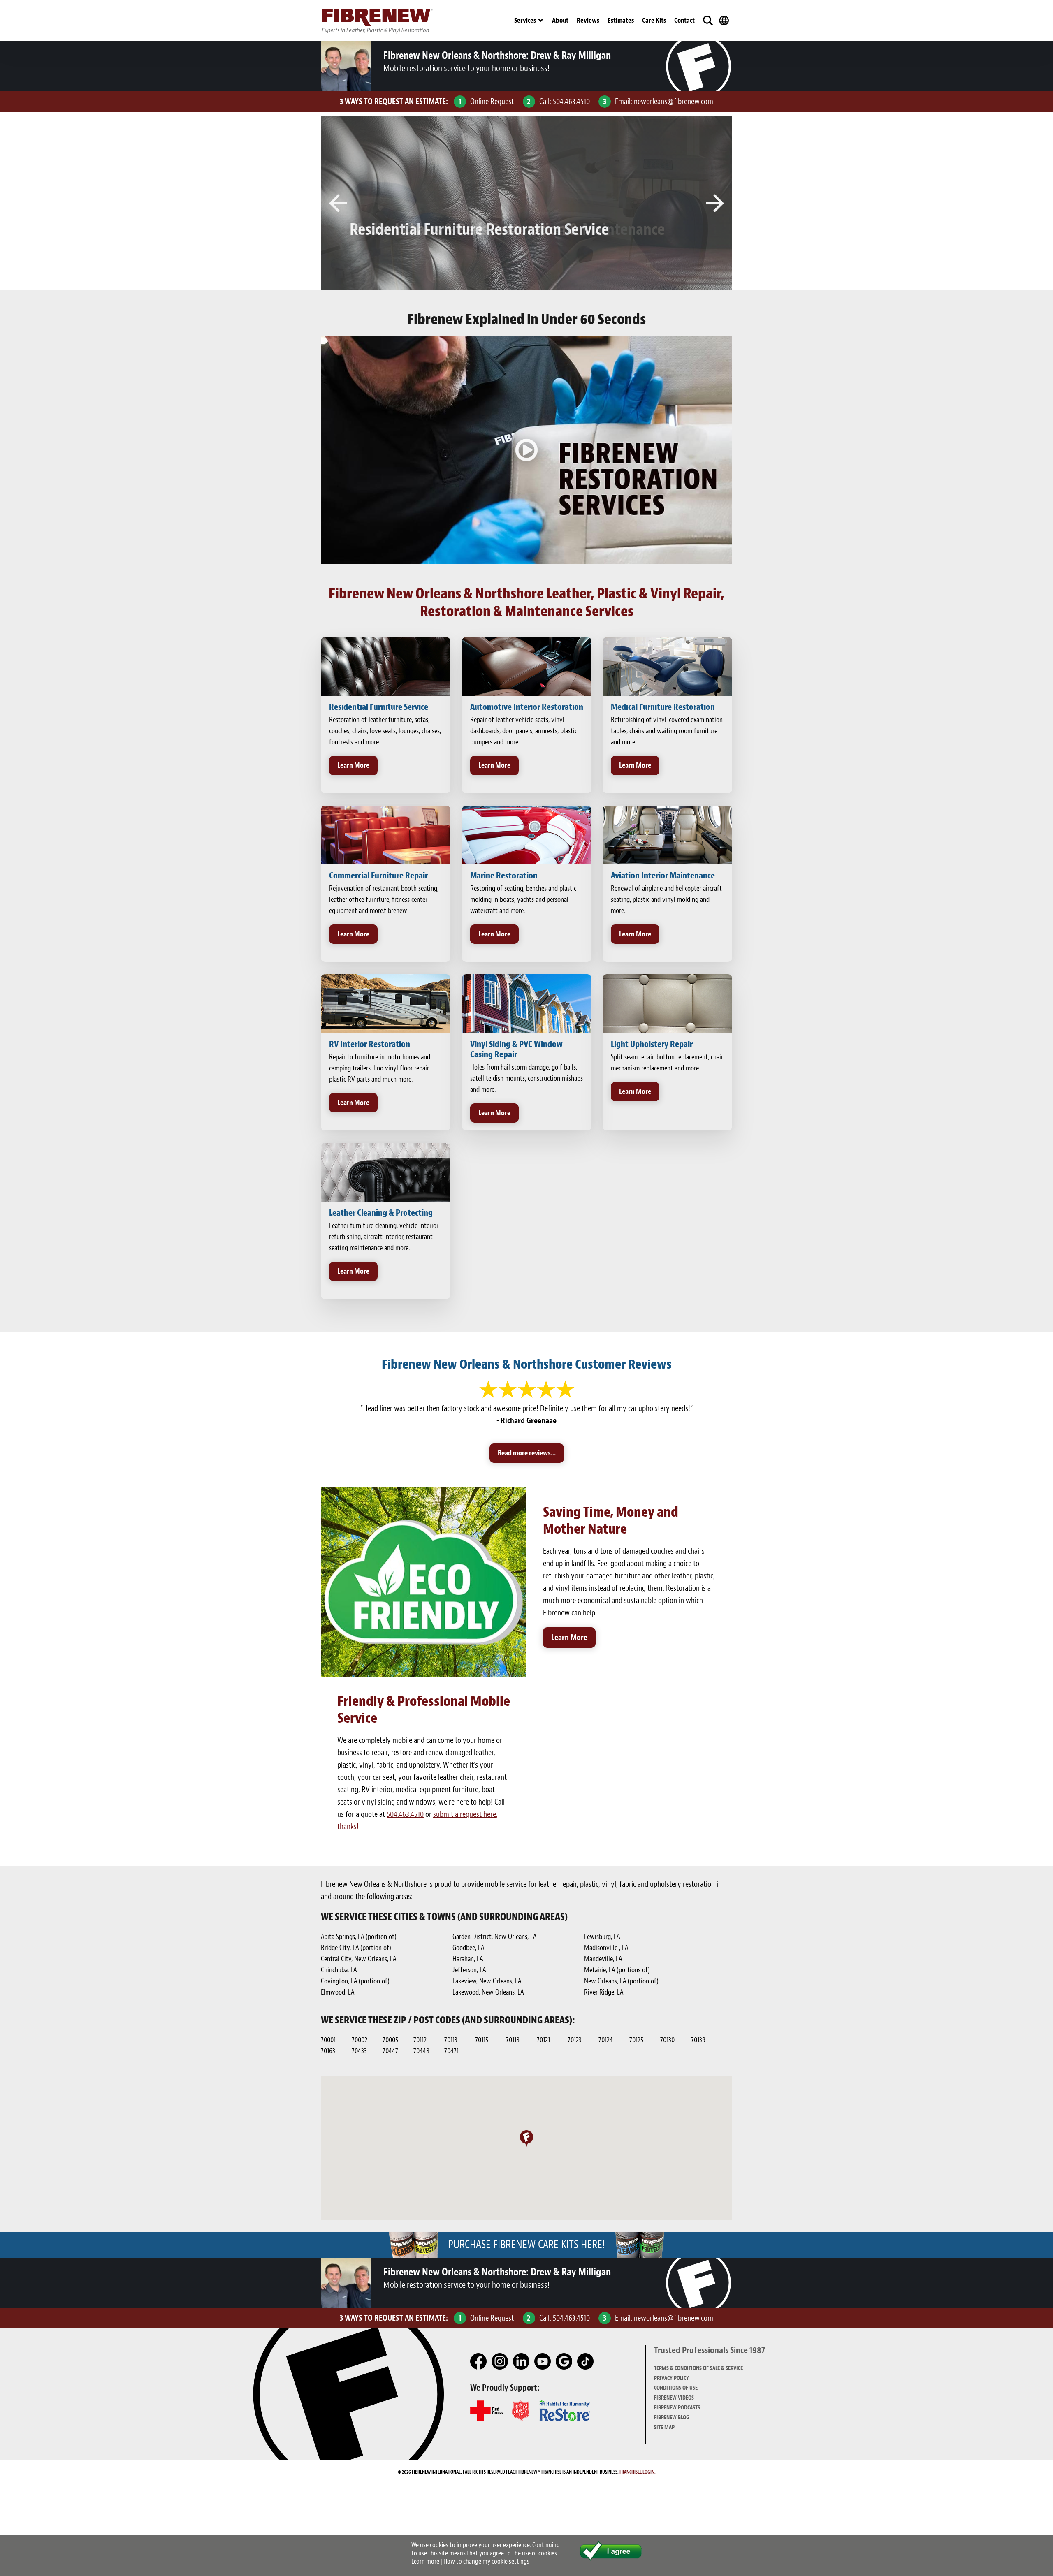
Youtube (543, 2362)
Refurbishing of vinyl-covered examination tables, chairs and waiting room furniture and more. (667, 731)
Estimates (621, 20)
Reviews (588, 20)
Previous (338, 203)
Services (525, 20)
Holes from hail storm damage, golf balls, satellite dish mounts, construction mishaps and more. (526, 1078)
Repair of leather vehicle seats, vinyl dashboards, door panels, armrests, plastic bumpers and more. (524, 731)
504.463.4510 (571, 101)
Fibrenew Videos (674, 2398)
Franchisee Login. (638, 2472)
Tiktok (586, 2362)
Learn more (425, 2561)
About (560, 20)
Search (708, 21)
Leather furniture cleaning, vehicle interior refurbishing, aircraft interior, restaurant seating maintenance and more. (384, 1237)
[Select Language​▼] (724, 21)
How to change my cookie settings (486, 2561)
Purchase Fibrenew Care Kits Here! (526, 2245)
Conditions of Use (676, 2388)
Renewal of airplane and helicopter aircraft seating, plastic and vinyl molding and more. (666, 900)
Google (564, 2362)
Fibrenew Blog (672, 2417)
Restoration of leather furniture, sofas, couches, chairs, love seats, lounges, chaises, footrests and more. (385, 731)
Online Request (492, 101)
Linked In (522, 2362)
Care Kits (654, 20)
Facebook (479, 2362)
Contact (684, 20)
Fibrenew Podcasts (677, 2408)
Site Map (664, 2427)
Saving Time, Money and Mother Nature (611, 1520)
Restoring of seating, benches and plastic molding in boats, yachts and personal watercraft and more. (523, 900)
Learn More (353, 766)
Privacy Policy (671, 2378)
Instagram (500, 2362)
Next (715, 203)
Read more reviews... (527, 1453)
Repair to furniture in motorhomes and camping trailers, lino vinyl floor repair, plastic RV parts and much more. (380, 1068)
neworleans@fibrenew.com (674, 101)
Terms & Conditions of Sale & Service (698, 2368)
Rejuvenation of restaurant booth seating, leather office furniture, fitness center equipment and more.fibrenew (384, 900)
